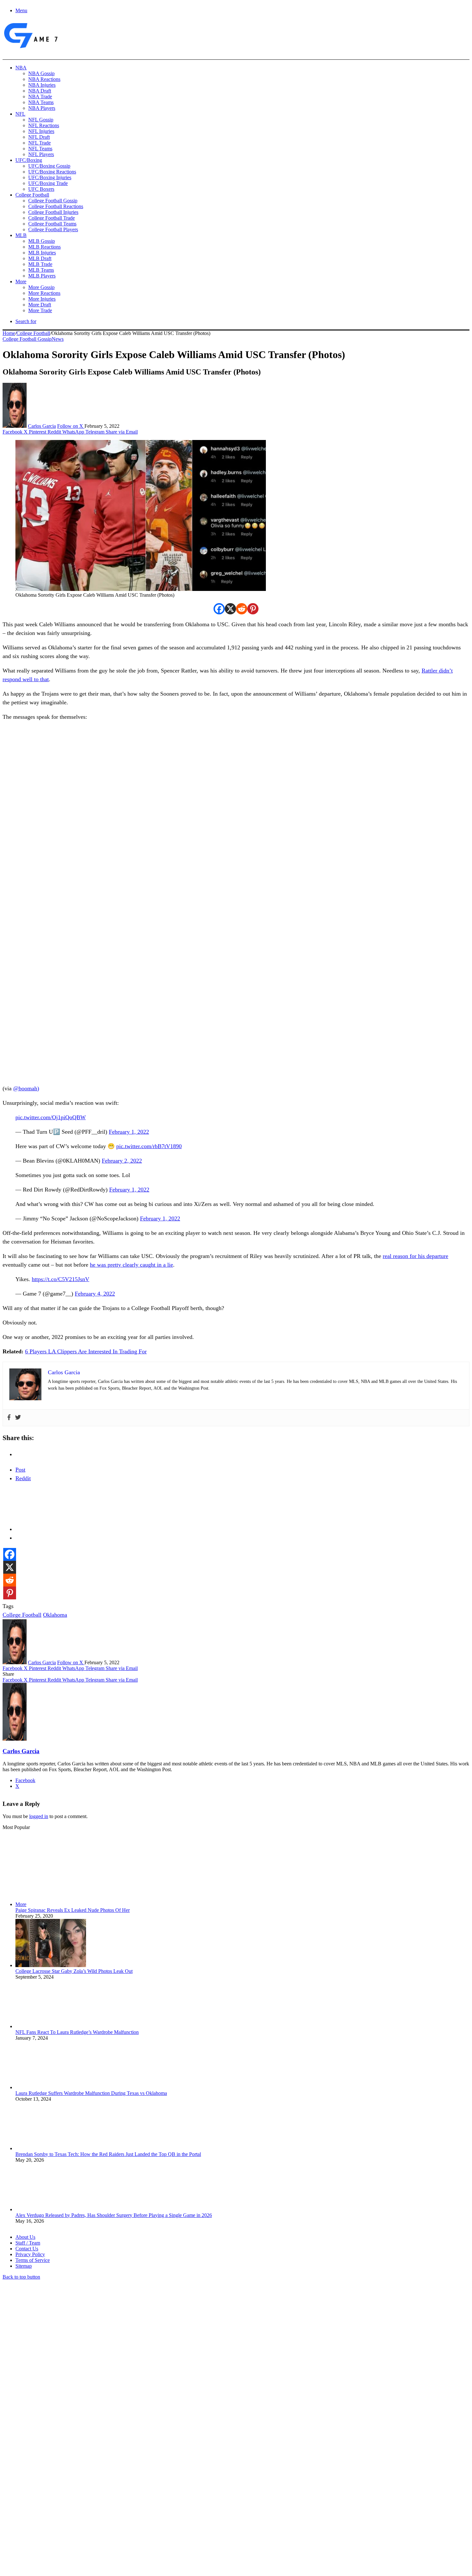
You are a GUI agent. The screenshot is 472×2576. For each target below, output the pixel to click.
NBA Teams (41, 102)
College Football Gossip (53, 201)
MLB (21, 235)
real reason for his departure (415, 1256)
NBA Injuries (42, 85)
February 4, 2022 (95, 1294)
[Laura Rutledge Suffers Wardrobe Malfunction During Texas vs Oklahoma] (51, 2087)
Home (9, 333)
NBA (21, 68)
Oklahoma (55, 1615)
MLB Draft (40, 258)
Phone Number (142, 2506)
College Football (32, 195)
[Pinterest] (253, 609)
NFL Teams (40, 149)
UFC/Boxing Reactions (52, 172)
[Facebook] (219, 609)
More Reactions (44, 293)
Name (42, 2506)
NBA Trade (40, 97)
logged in (39, 1816)
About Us (25, 2237)
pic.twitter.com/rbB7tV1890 (149, 1146)
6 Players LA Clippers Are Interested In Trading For (86, 1351)
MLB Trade (40, 264)
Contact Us (27, 2249)
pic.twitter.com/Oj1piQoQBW (51, 1117)
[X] (230, 609)
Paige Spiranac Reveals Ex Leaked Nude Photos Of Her (73, 1910)
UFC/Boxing (29, 160)
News (58, 339)
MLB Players (42, 276)
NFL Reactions (44, 125)
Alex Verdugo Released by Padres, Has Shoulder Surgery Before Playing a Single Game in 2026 (114, 2215)
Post (20, 1470)
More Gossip (41, 287)
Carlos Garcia (42, 426)
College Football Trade (52, 218)
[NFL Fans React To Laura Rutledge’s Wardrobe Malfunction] (51, 2026)
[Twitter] (18, 1418)
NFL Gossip (41, 120)
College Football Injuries (53, 212)
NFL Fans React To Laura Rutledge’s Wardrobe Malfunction (77, 2032)
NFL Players (41, 154)
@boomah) (26, 1088)
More (21, 281)
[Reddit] (242, 609)
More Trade (40, 310)
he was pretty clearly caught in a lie (131, 1265)
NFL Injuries (41, 131)
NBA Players (42, 108)
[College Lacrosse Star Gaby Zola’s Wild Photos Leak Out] (51, 1965)
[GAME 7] (30, 48)
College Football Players (53, 229)
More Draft (40, 305)
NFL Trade (39, 143)
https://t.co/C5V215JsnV (61, 1279)
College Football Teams (52, 224)
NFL (20, 114)
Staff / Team (28, 2243)
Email (87, 2506)
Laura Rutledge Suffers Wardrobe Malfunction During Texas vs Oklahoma (91, 2093)
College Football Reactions (56, 206)
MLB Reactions (44, 247)
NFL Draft (39, 137)
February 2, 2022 (122, 1161)
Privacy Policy (30, 2254)
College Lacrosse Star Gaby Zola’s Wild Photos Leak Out (74, 1971)
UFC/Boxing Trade (48, 183)
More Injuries (42, 299)
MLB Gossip (42, 241)
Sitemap (24, 2266)
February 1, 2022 (129, 1132)
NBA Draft (40, 91)
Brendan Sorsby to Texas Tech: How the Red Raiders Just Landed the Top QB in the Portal (108, 2154)
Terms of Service (33, 2260)
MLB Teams (41, 270)
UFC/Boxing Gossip (49, 166)
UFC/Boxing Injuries (50, 177)
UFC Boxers (41, 189)
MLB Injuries (42, 253)
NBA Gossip (41, 73)
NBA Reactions (44, 79)
